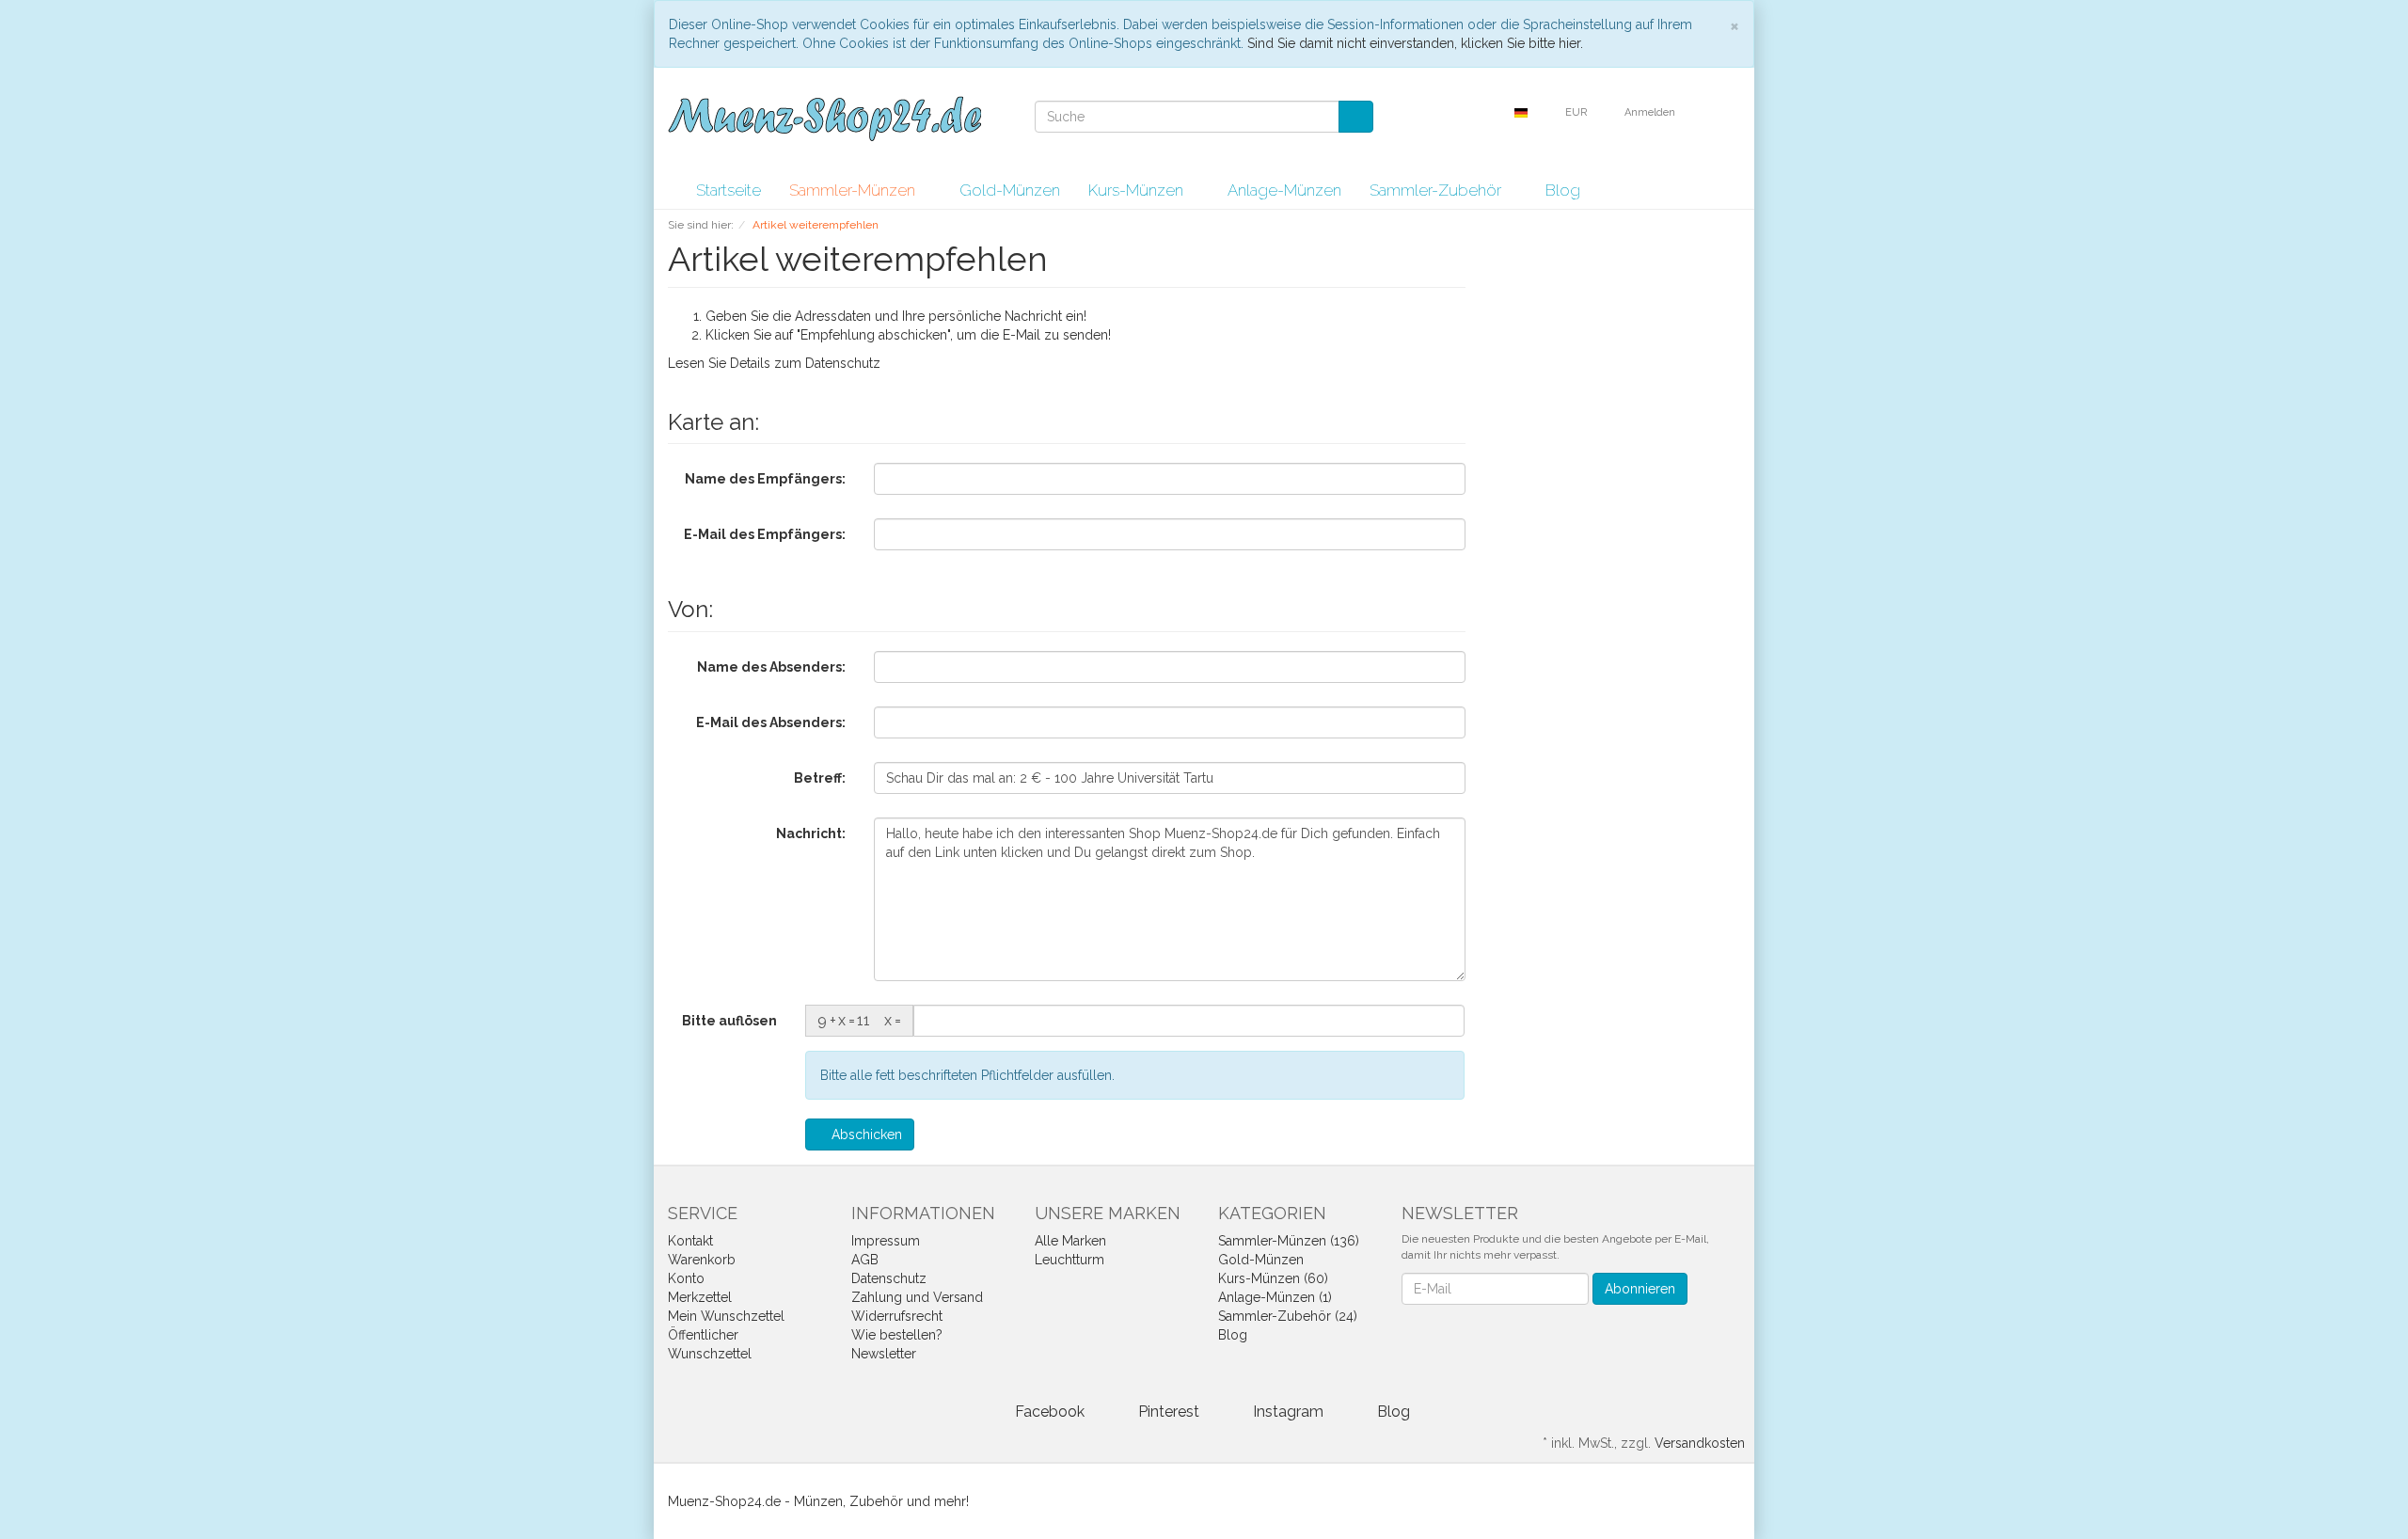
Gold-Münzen (1010, 190)
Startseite (729, 190)
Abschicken (865, 1134)
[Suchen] (1356, 117)
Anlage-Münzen (1284, 190)
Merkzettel (700, 1297)
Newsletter (884, 1354)
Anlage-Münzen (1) (1275, 1297)
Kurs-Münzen (1138, 190)
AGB (865, 1260)
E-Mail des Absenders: (771, 722)
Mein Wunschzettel (726, 1316)
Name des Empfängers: (765, 479)
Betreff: (820, 778)
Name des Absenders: (771, 667)
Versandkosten (1700, 1443)
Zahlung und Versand (917, 1297)
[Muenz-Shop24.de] (824, 119)
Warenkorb (702, 1260)
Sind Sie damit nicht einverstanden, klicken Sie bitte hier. (1415, 43)
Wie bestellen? (897, 1335)
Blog (1563, 190)
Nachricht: (811, 833)
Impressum (886, 1241)
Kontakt (690, 1241)
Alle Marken (1070, 1241)
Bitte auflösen (729, 1021)
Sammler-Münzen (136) (1289, 1241)
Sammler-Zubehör (1437, 190)
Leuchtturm (1069, 1260)
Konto (686, 1278)
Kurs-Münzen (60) (1273, 1278)
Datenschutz (843, 363)
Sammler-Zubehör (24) (1288, 1316)
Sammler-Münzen (854, 190)
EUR (1577, 112)
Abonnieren (1640, 1289)
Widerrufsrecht (897, 1316)
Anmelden (1651, 112)
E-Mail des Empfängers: (765, 534)
